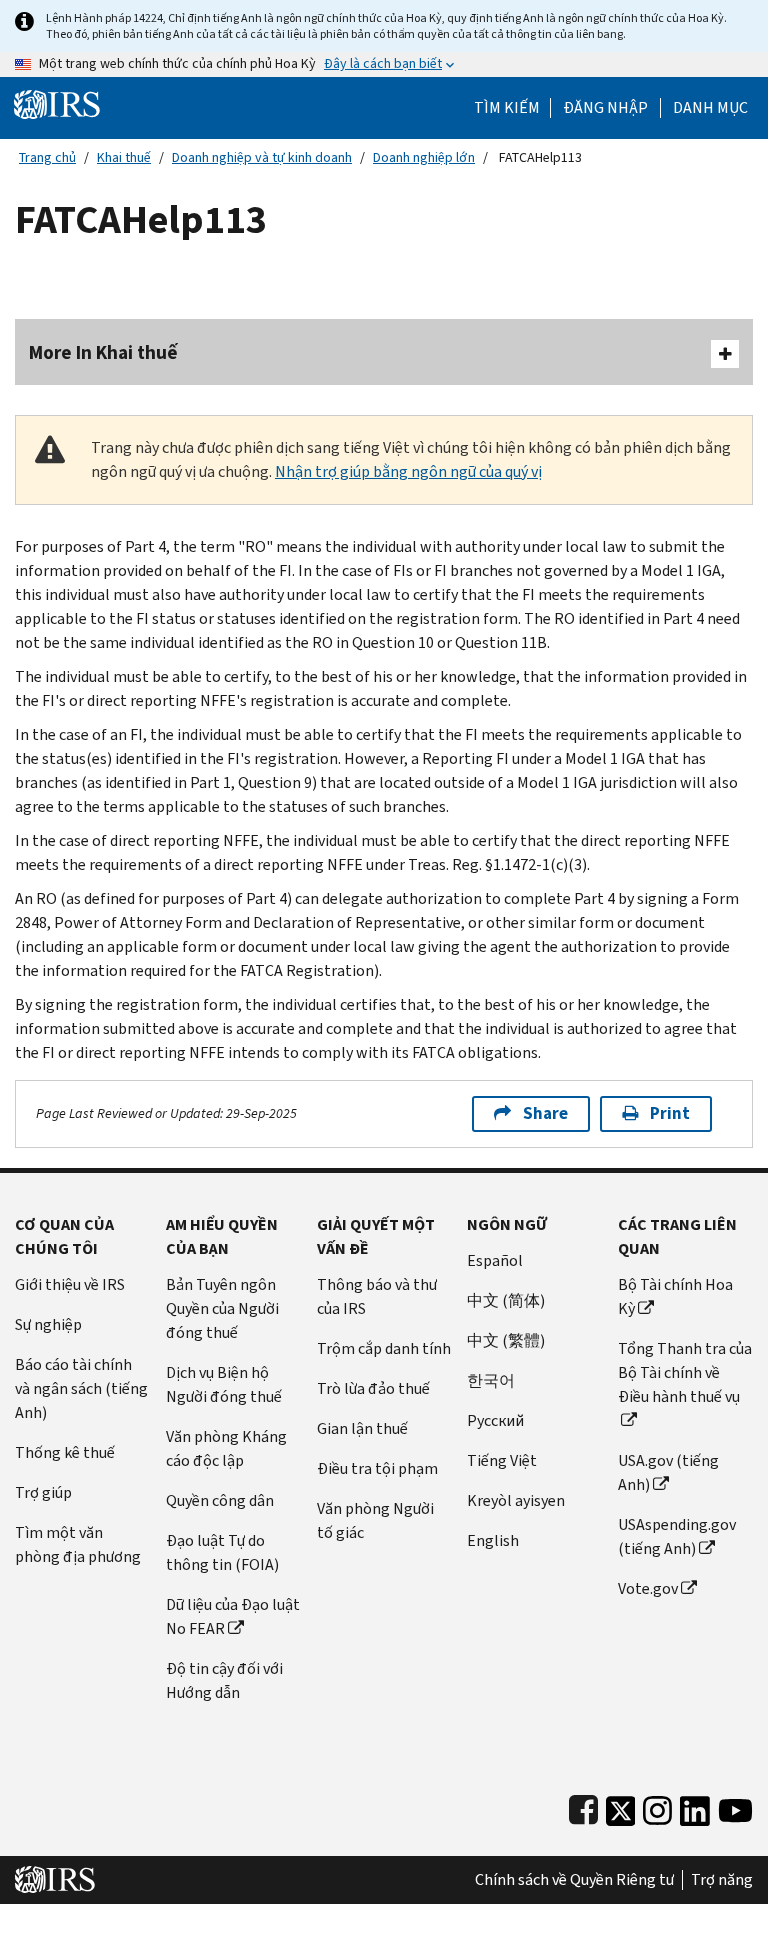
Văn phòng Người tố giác (375, 1520)
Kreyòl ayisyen (516, 1500)
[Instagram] (657, 1806)
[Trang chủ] (57, 103)
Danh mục (710, 108)
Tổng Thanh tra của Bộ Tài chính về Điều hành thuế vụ (685, 1372)
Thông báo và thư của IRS (377, 1296)
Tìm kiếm (507, 108)
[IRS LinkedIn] (695, 1806)
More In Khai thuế (103, 352)
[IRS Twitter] (621, 1806)
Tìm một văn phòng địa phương (78, 1544)
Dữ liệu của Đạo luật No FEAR (233, 1616)
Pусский (495, 1420)
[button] (605, 108)
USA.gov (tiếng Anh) (668, 1472)
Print (670, 1113)
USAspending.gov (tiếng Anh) (677, 1536)
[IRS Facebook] (583, 1806)
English (493, 1540)
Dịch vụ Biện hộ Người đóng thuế (224, 1384)
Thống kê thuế (65, 1452)
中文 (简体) (506, 1300)
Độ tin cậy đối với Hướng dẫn (224, 1680)
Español (495, 1260)
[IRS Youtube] (735, 1806)
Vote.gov (648, 1588)
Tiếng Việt (502, 1460)
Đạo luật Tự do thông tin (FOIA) (222, 1552)
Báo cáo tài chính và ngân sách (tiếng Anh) (81, 1388)
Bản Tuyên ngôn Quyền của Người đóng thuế (222, 1308)
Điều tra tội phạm (377, 1468)
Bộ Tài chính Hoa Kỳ (675, 1296)
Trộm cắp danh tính (384, 1348)
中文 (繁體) (506, 1340)
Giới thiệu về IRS (70, 1284)
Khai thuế (124, 157)
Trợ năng (722, 1880)
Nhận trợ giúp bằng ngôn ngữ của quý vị (408, 471)
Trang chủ (47, 157)
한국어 (491, 1380)
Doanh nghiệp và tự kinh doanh (262, 157)
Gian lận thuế (362, 1428)
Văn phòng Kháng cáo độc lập (226, 1448)
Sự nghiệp (48, 1324)
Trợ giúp (43, 1492)
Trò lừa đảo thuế (373, 1388)
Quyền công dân (220, 1500)
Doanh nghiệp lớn (424, 157)
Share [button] (545, 1113)
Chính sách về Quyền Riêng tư (574, 1880)
